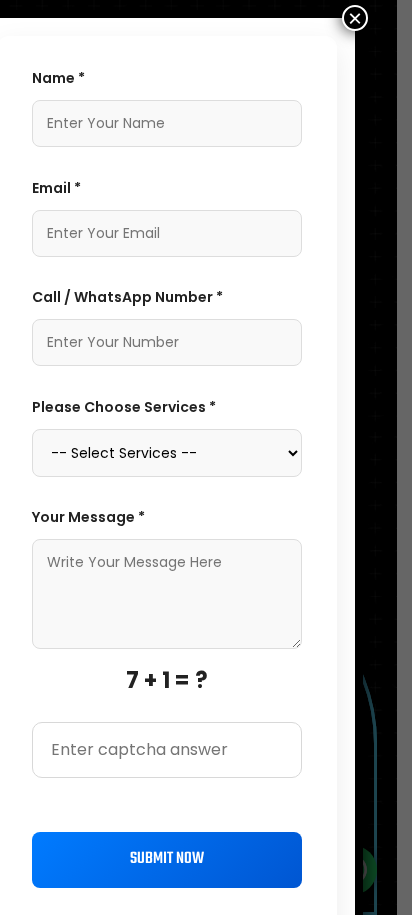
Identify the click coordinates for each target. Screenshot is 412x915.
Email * (56, 188)
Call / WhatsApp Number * (127, 297)
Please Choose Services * (124, 407)
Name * (58, 78)
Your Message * (88, 517)
